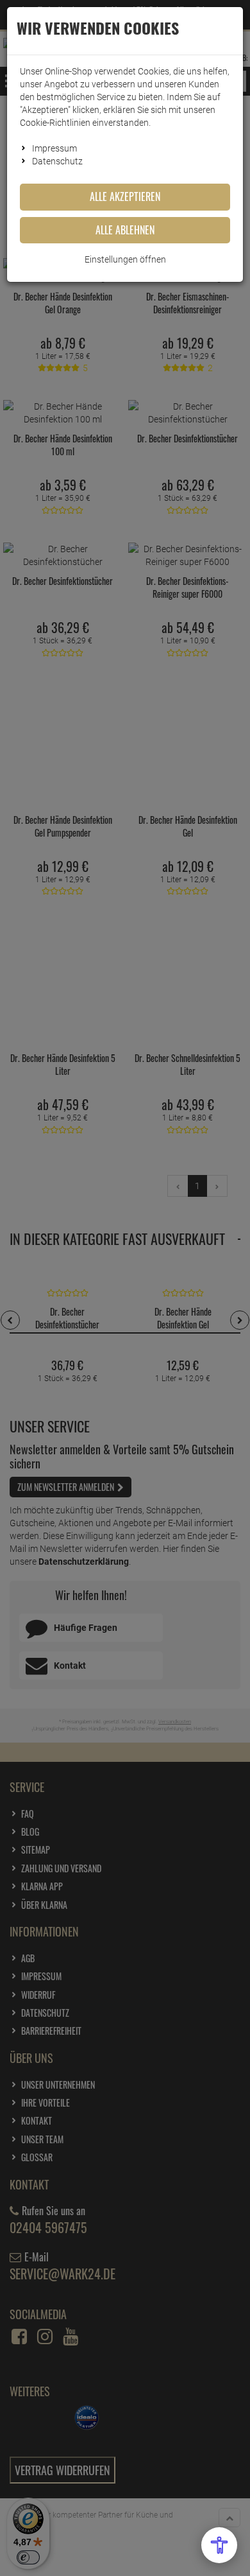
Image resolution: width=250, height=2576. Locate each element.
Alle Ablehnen (125, 230)
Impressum (54, 148)
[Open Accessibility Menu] (219, 2545)
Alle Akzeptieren (125, 196)
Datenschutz (57, 161)
